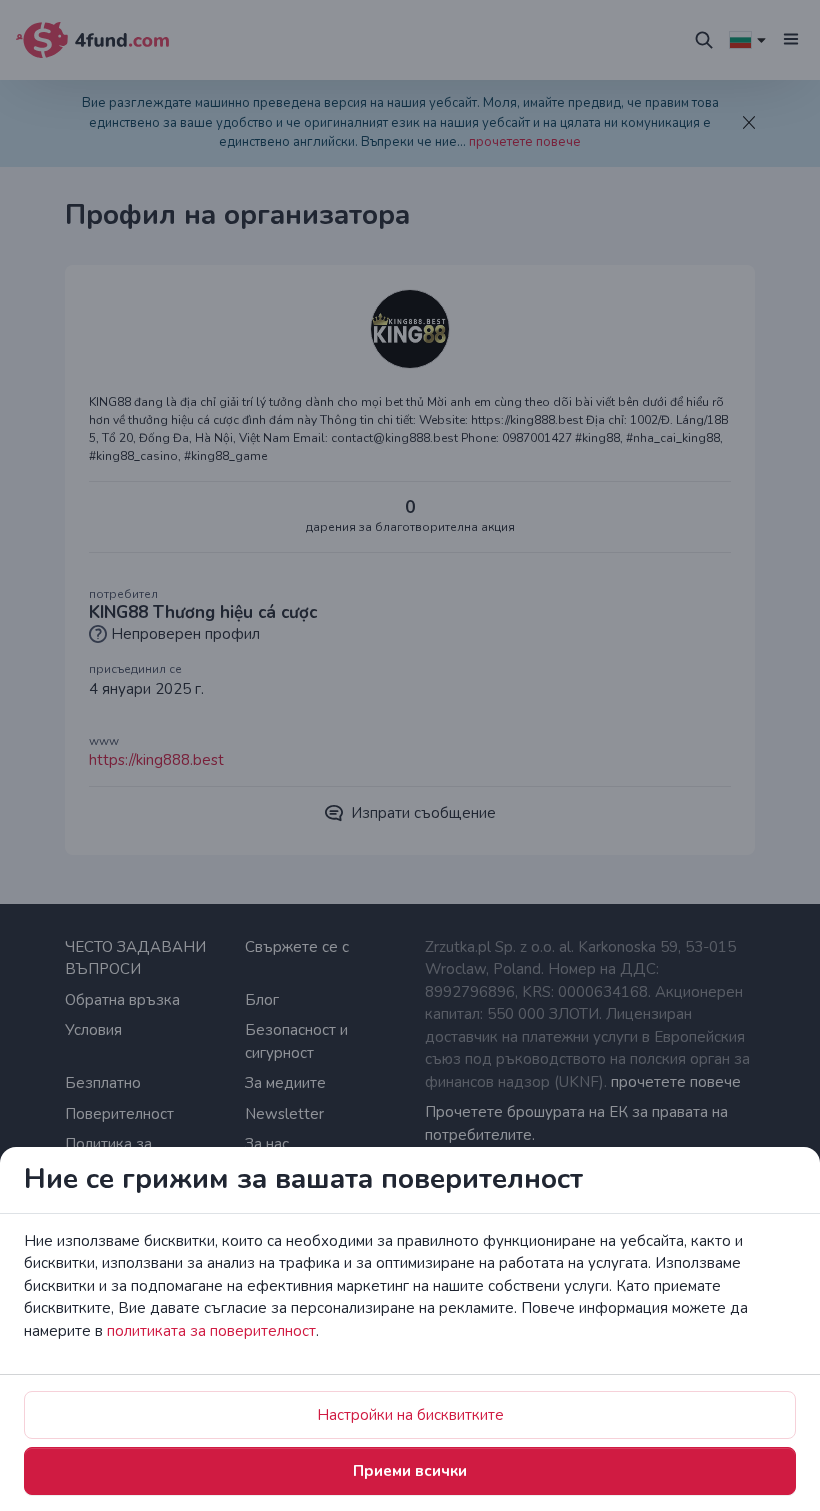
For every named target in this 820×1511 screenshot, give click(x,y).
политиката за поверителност (211, 1331)
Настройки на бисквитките (410, 1415)
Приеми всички (410, 1471)
